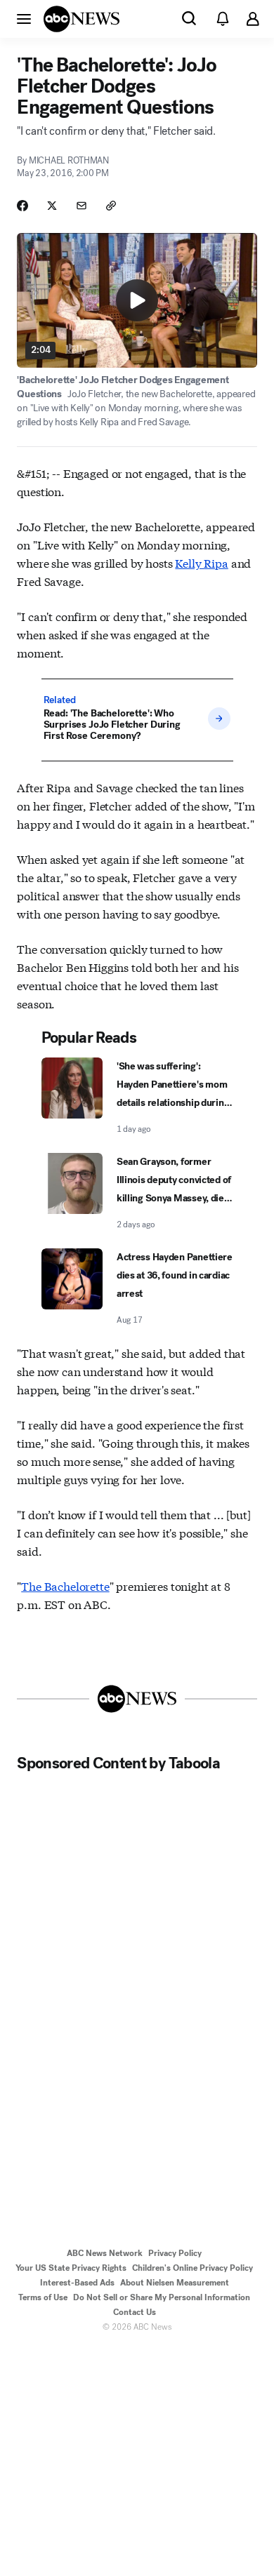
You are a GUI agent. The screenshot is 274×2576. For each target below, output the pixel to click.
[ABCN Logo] (81, 19)
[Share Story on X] (52, 206)
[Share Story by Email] (81, 206)
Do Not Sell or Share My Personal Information (162, 2297)
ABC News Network (105, 2253)
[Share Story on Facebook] (22, 206)
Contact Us (135, 2312)
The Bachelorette (65, 1586)
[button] (24, 18)
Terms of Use (43, 2297)
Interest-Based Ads (77, 2283)
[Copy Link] (111, 206)
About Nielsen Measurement (175, 2283)
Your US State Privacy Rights (71, 2268)
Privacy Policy (175, 2253)
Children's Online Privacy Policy (193, 2268)
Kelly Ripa (201, 562)
